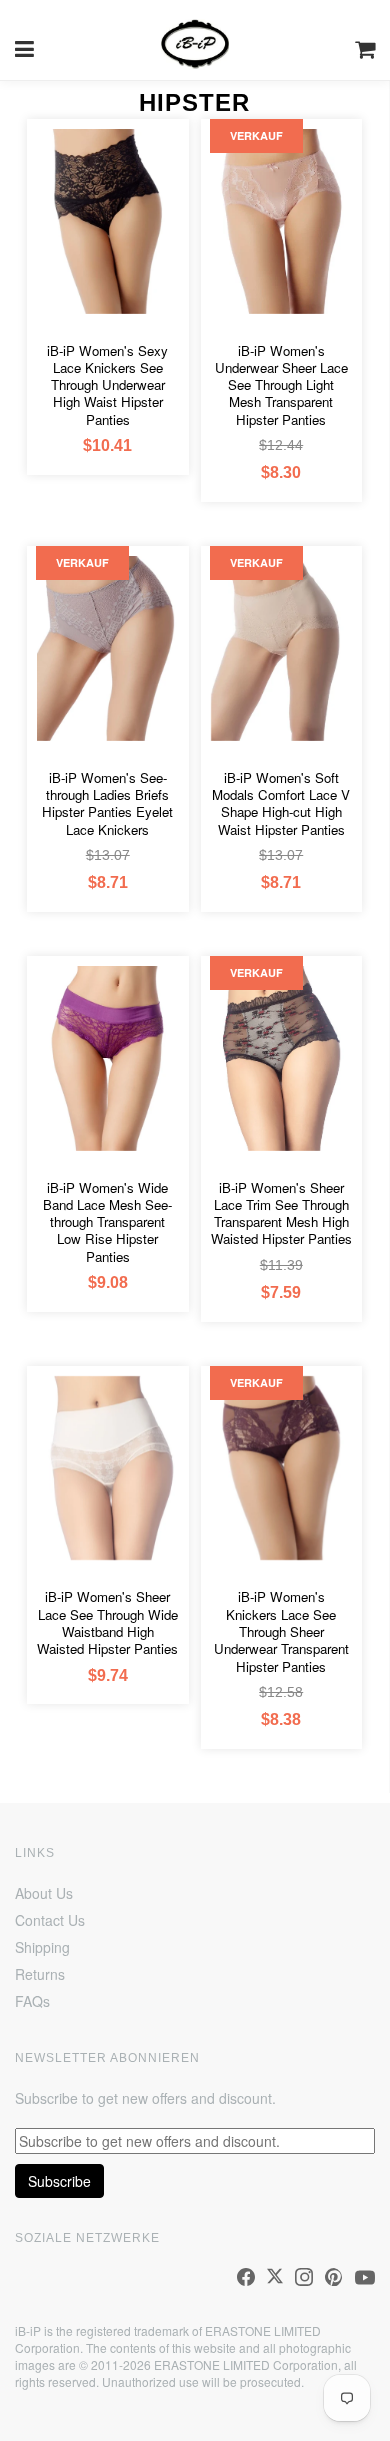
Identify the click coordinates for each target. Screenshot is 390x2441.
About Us (44, 1893)
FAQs (32, 2001)
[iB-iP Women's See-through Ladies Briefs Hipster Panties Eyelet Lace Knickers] (107, 648)
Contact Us (50, 1920)
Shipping (42, 1947)
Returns (40, 1974)
